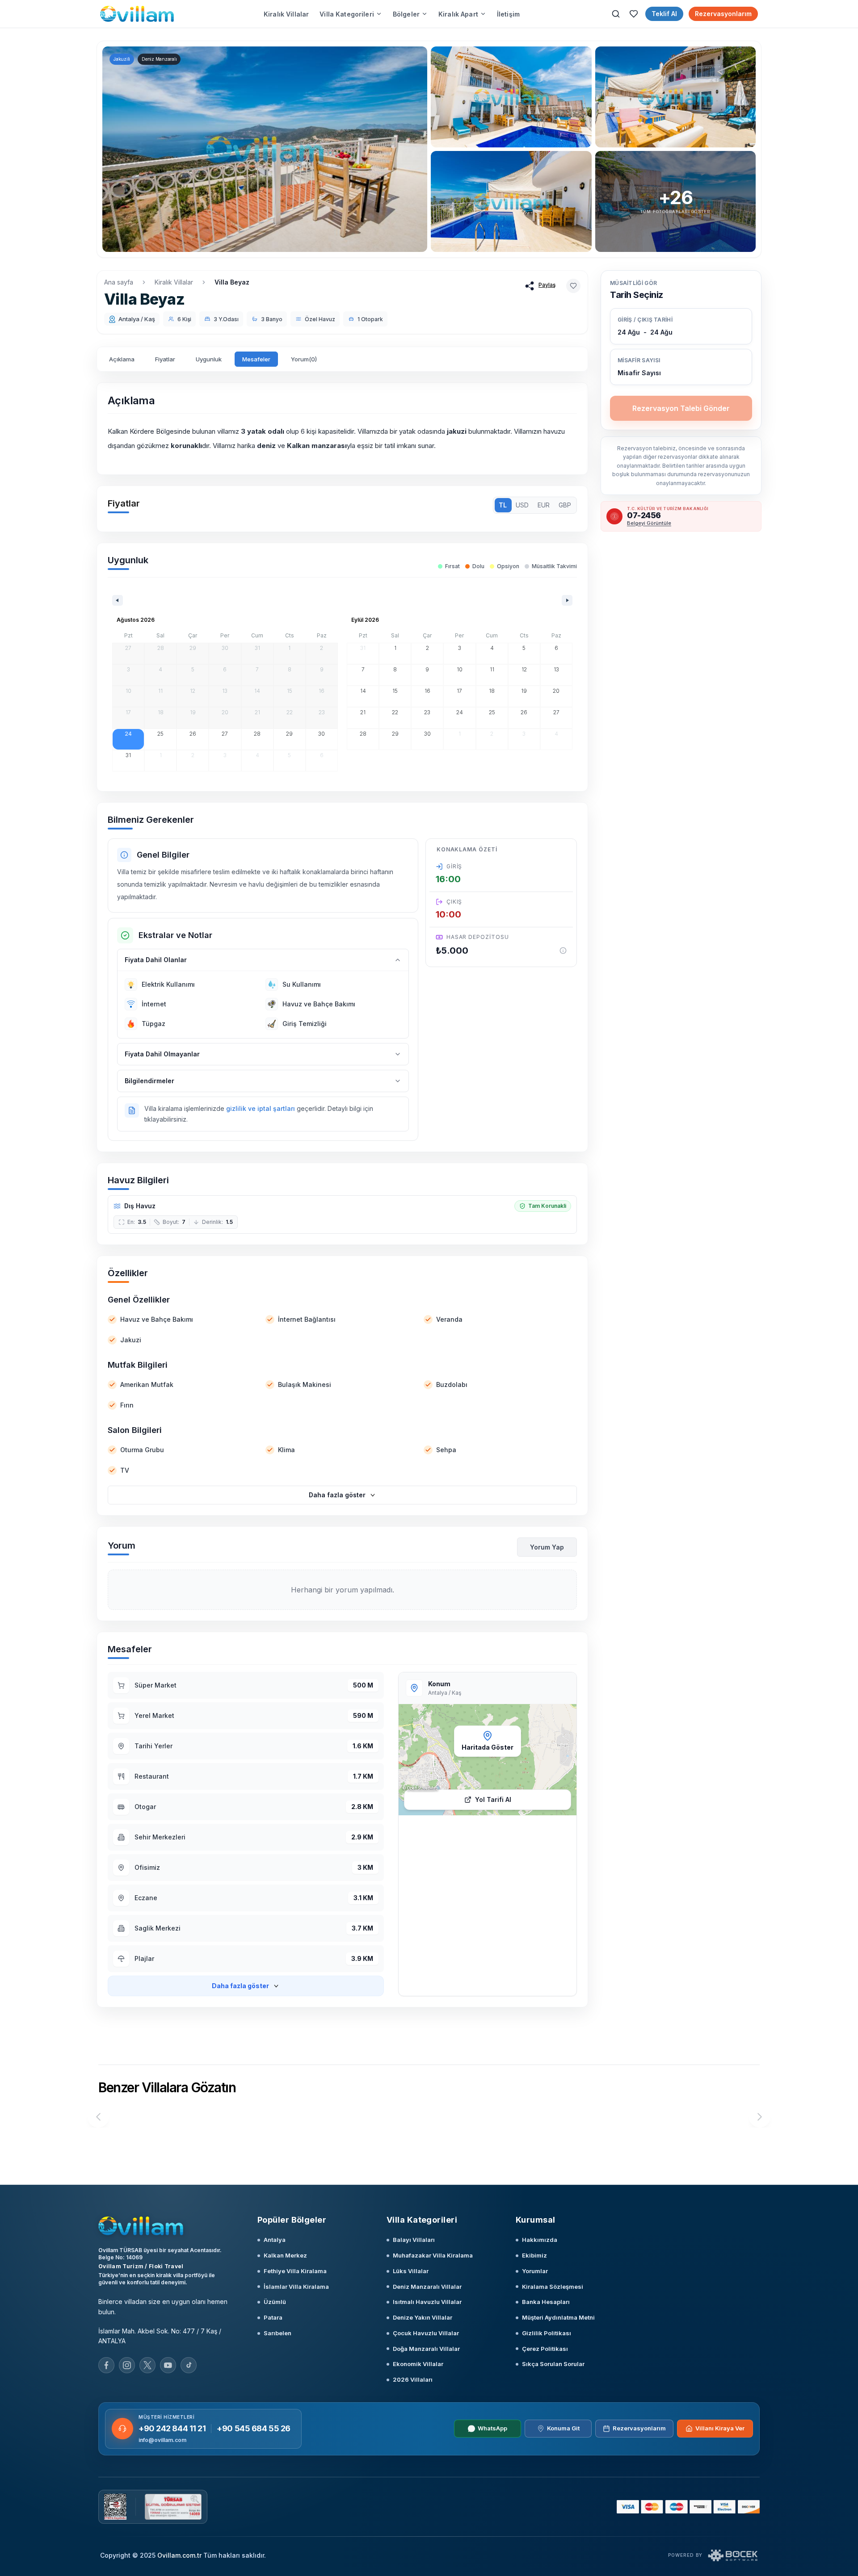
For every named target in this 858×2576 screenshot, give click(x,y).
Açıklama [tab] (122, 359)
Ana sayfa (119, 282)
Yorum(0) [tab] (304, 359)
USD (522, 505)
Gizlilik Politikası (547, 2333)
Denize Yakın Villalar (423, 2317)
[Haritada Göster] (488, 1760)
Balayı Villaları (414, 2240)
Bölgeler (406, 14)
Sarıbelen (278, 2333)
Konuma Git (563, 2428)
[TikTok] (189, 2365)
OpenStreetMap (423, 1788)
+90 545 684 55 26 (253, 2428)
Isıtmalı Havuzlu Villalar (427, 2302)
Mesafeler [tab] (256, 359)
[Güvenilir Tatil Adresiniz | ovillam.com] (137, 14)
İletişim (508, 14)
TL (503, 505)
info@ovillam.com (162, 2440)
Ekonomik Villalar (418, 2364)
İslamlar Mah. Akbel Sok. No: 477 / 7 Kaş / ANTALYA (160, 2336)
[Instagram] (127, 2365)
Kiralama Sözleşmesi (553, 2287)
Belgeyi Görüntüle (649, 523)
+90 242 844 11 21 (172, 2428)
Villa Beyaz (232, 282)
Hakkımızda (540, 2240)
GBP (565, 505)
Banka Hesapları (546, 2302)
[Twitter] (147, 2365)
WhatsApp (492, 2428)
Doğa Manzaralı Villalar (426, 2349)
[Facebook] (106, 2365)
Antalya (275, 2240)
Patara (273, 2317)
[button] (681, 367)
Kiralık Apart (458, 14)
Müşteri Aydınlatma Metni (558, 2317)
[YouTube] (168, 2365)
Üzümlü (275, 2302)
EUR (544, 505)
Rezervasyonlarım (723, 14)
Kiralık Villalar (286, 14)
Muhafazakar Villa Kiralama (433, 2255)
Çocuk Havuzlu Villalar (426, 2333)
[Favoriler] (634, 14)
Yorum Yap (547, 1547)
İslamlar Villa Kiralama (296, 2287)
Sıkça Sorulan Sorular (553, 2364)
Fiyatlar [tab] (165, 359)
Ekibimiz (534, 2255)
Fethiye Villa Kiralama (295, 2271)
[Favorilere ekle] (573, 286)
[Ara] (616, 14)
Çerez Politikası (545, 2349)
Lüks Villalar (411, 2271)
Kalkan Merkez (285, 2255)
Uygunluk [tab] (209, 359)
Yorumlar (535, 2271)
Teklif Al (664, 14)
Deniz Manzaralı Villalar (427, 2287)
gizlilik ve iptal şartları (261, 1108)
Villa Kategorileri (347, 14)
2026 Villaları (413, 2379)
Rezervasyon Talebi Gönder (681, 408)
